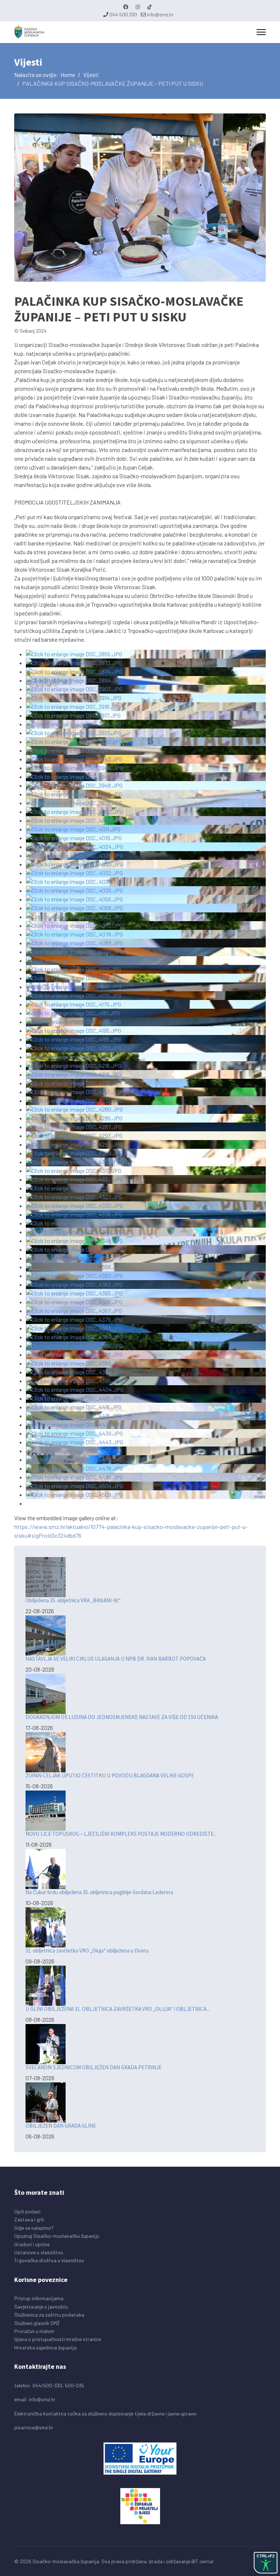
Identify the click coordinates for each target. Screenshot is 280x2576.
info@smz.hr (160, 14)
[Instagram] (138, 7)
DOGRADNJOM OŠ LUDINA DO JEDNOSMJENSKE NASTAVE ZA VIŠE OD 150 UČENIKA (122, 1717)
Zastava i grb (29, 2219)
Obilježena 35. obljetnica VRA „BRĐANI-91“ (73, 1600)
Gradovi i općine (32, 2244)
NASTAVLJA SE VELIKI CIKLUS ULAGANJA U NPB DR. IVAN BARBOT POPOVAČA (116, 1659)
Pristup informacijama (39, 2298)
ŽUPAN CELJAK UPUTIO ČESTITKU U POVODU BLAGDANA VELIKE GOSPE (110, 1775)
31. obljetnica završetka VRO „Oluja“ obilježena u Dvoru (87, 1951)
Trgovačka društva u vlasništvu (49, 2260)
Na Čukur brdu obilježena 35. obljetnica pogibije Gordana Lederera (99, 1892)
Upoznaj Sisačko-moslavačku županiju (57, 2236)
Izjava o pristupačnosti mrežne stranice (58, 2339)
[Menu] (261, 32)
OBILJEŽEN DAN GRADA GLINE (61, 2126)
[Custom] (149, 7)
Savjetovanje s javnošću (41, 2307)
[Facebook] (126, 7)
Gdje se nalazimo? (34, 2228)
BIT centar (203, 2561)
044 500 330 (123, 14)
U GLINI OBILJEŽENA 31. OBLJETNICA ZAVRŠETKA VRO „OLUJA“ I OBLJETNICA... (118, 2009)
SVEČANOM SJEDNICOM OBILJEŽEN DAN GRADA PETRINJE (94, 2067)
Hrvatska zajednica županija (45, 2347)
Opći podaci (27, 2211)
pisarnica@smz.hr (34, 2427)
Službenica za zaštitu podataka (49, 2315)
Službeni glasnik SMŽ (37, 2323)
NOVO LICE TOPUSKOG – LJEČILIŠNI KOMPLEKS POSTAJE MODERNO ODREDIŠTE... (121, 1834)
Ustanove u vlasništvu (39, 2252)
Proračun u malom (34, 2331)
